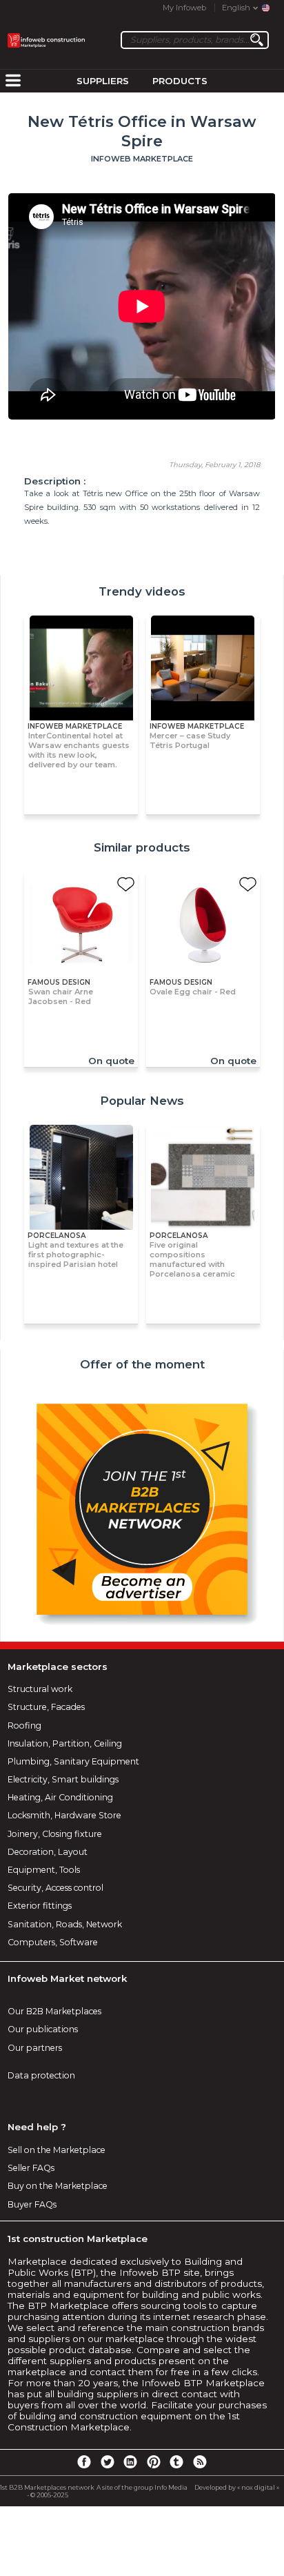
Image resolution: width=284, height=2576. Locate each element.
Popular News (142, 1101)
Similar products (142, 847)
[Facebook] (84, 2461)
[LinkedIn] (130, 2461)
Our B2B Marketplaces (54, 2011)
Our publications (43, 2029)
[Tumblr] (176, 2461)
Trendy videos (142, 591)
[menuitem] (13, 81)
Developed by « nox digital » (237, 2487)
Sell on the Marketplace (57, 2150)
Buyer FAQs (32, 2204)
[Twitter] (107, 2461)
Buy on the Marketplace (58, 2186)
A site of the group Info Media (142, 2487)
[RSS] (200, 2461)
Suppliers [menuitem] (103, 81)
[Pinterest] (154, 2461)
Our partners (35, 2048)
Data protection (41, 2075)
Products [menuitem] (180, 81)
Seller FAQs (31, 2168)
